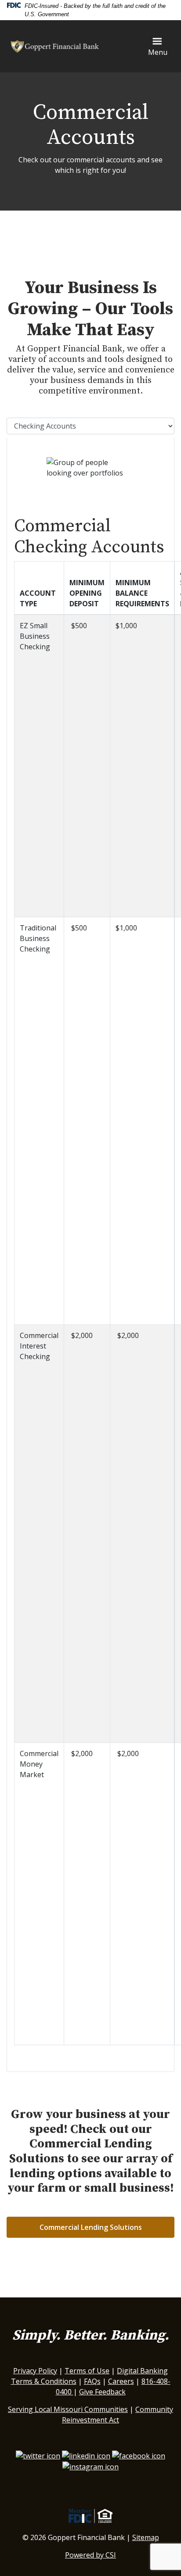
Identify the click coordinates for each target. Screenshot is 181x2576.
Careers (121, 2381)
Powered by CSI (90, 2555)
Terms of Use (87, 2371)
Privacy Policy (35, 2371)
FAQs (92, 2381)
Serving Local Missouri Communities (68, 2409)
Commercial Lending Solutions (91, 2227)
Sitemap (146, 2537)
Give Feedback (102, 2392)
